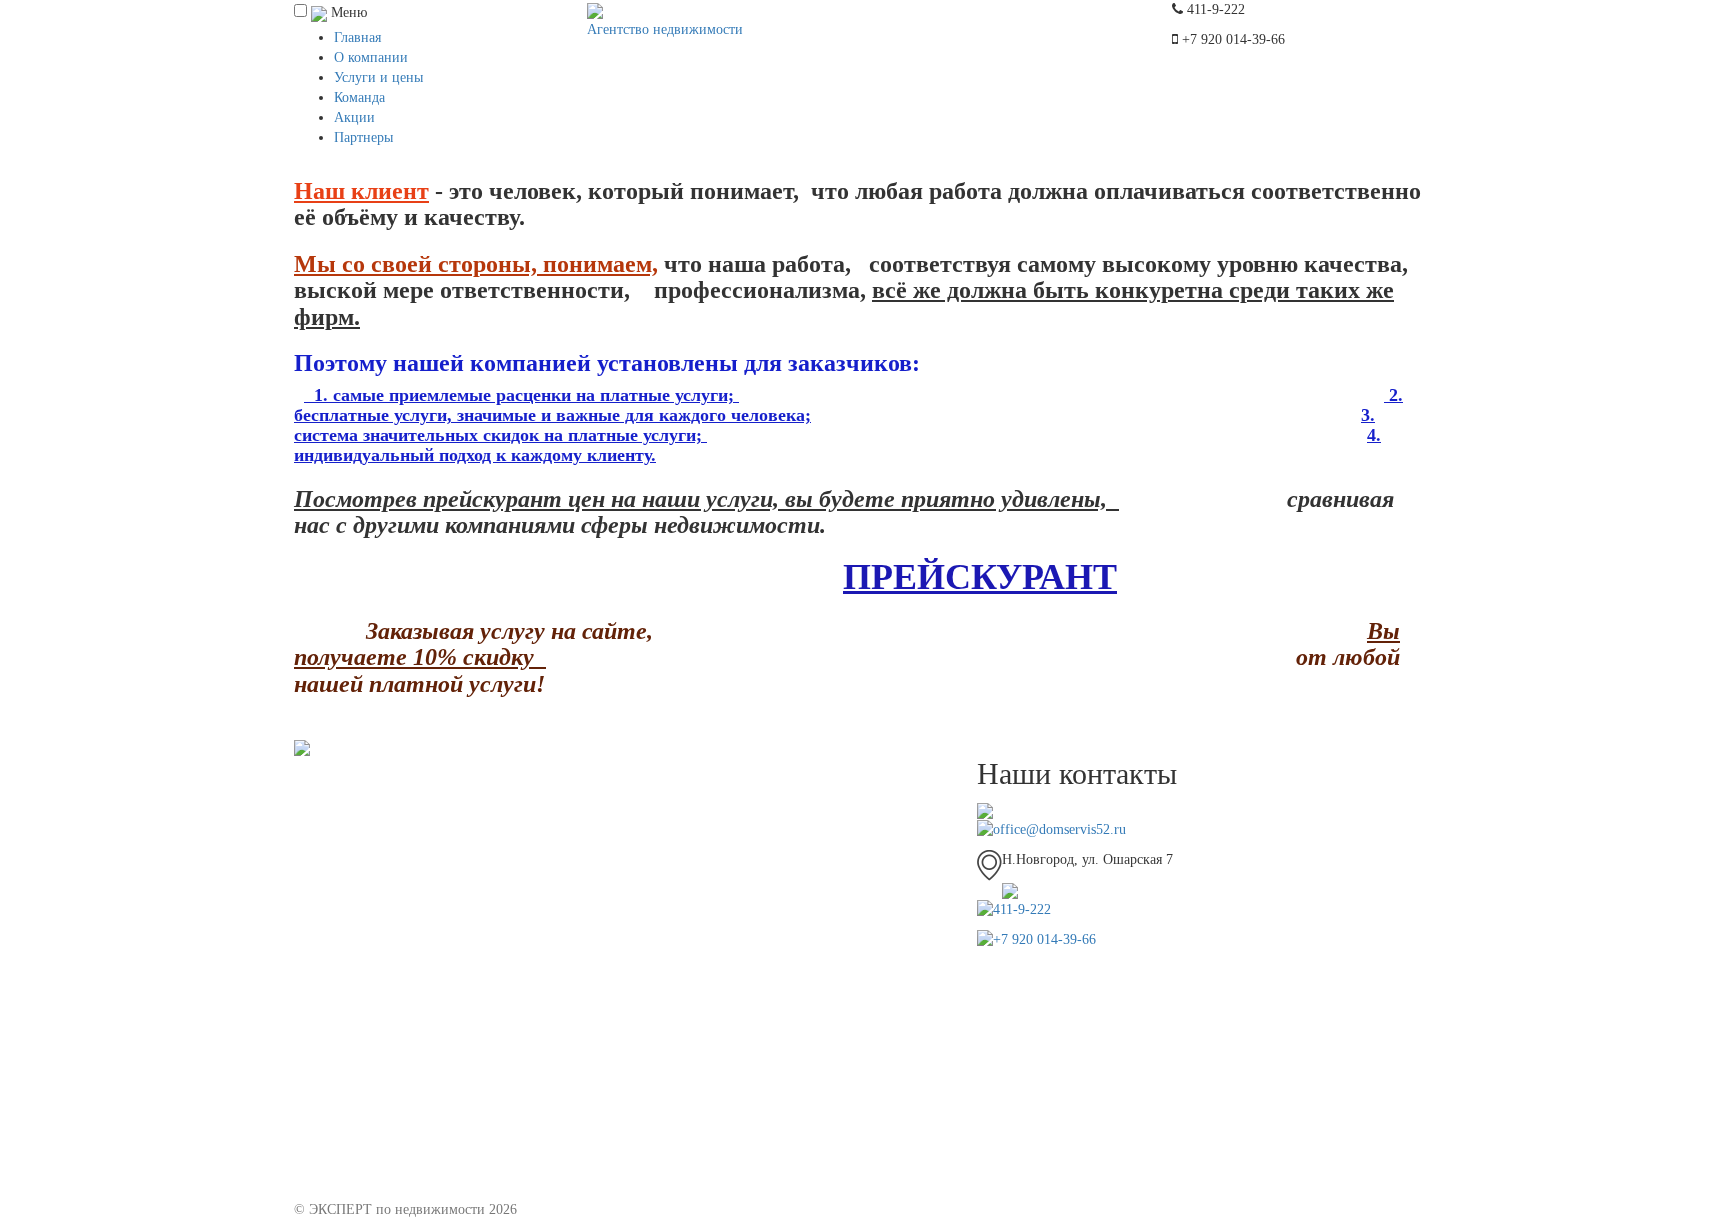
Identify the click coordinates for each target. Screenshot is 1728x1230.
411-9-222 (1022, 909)
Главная (357, 37)
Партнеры (363, 137)
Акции (354, 117)
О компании (371, 57)
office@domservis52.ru (1059, 829)
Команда (359, 97)
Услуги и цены (378, 77)
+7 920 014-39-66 (1044, 939)
